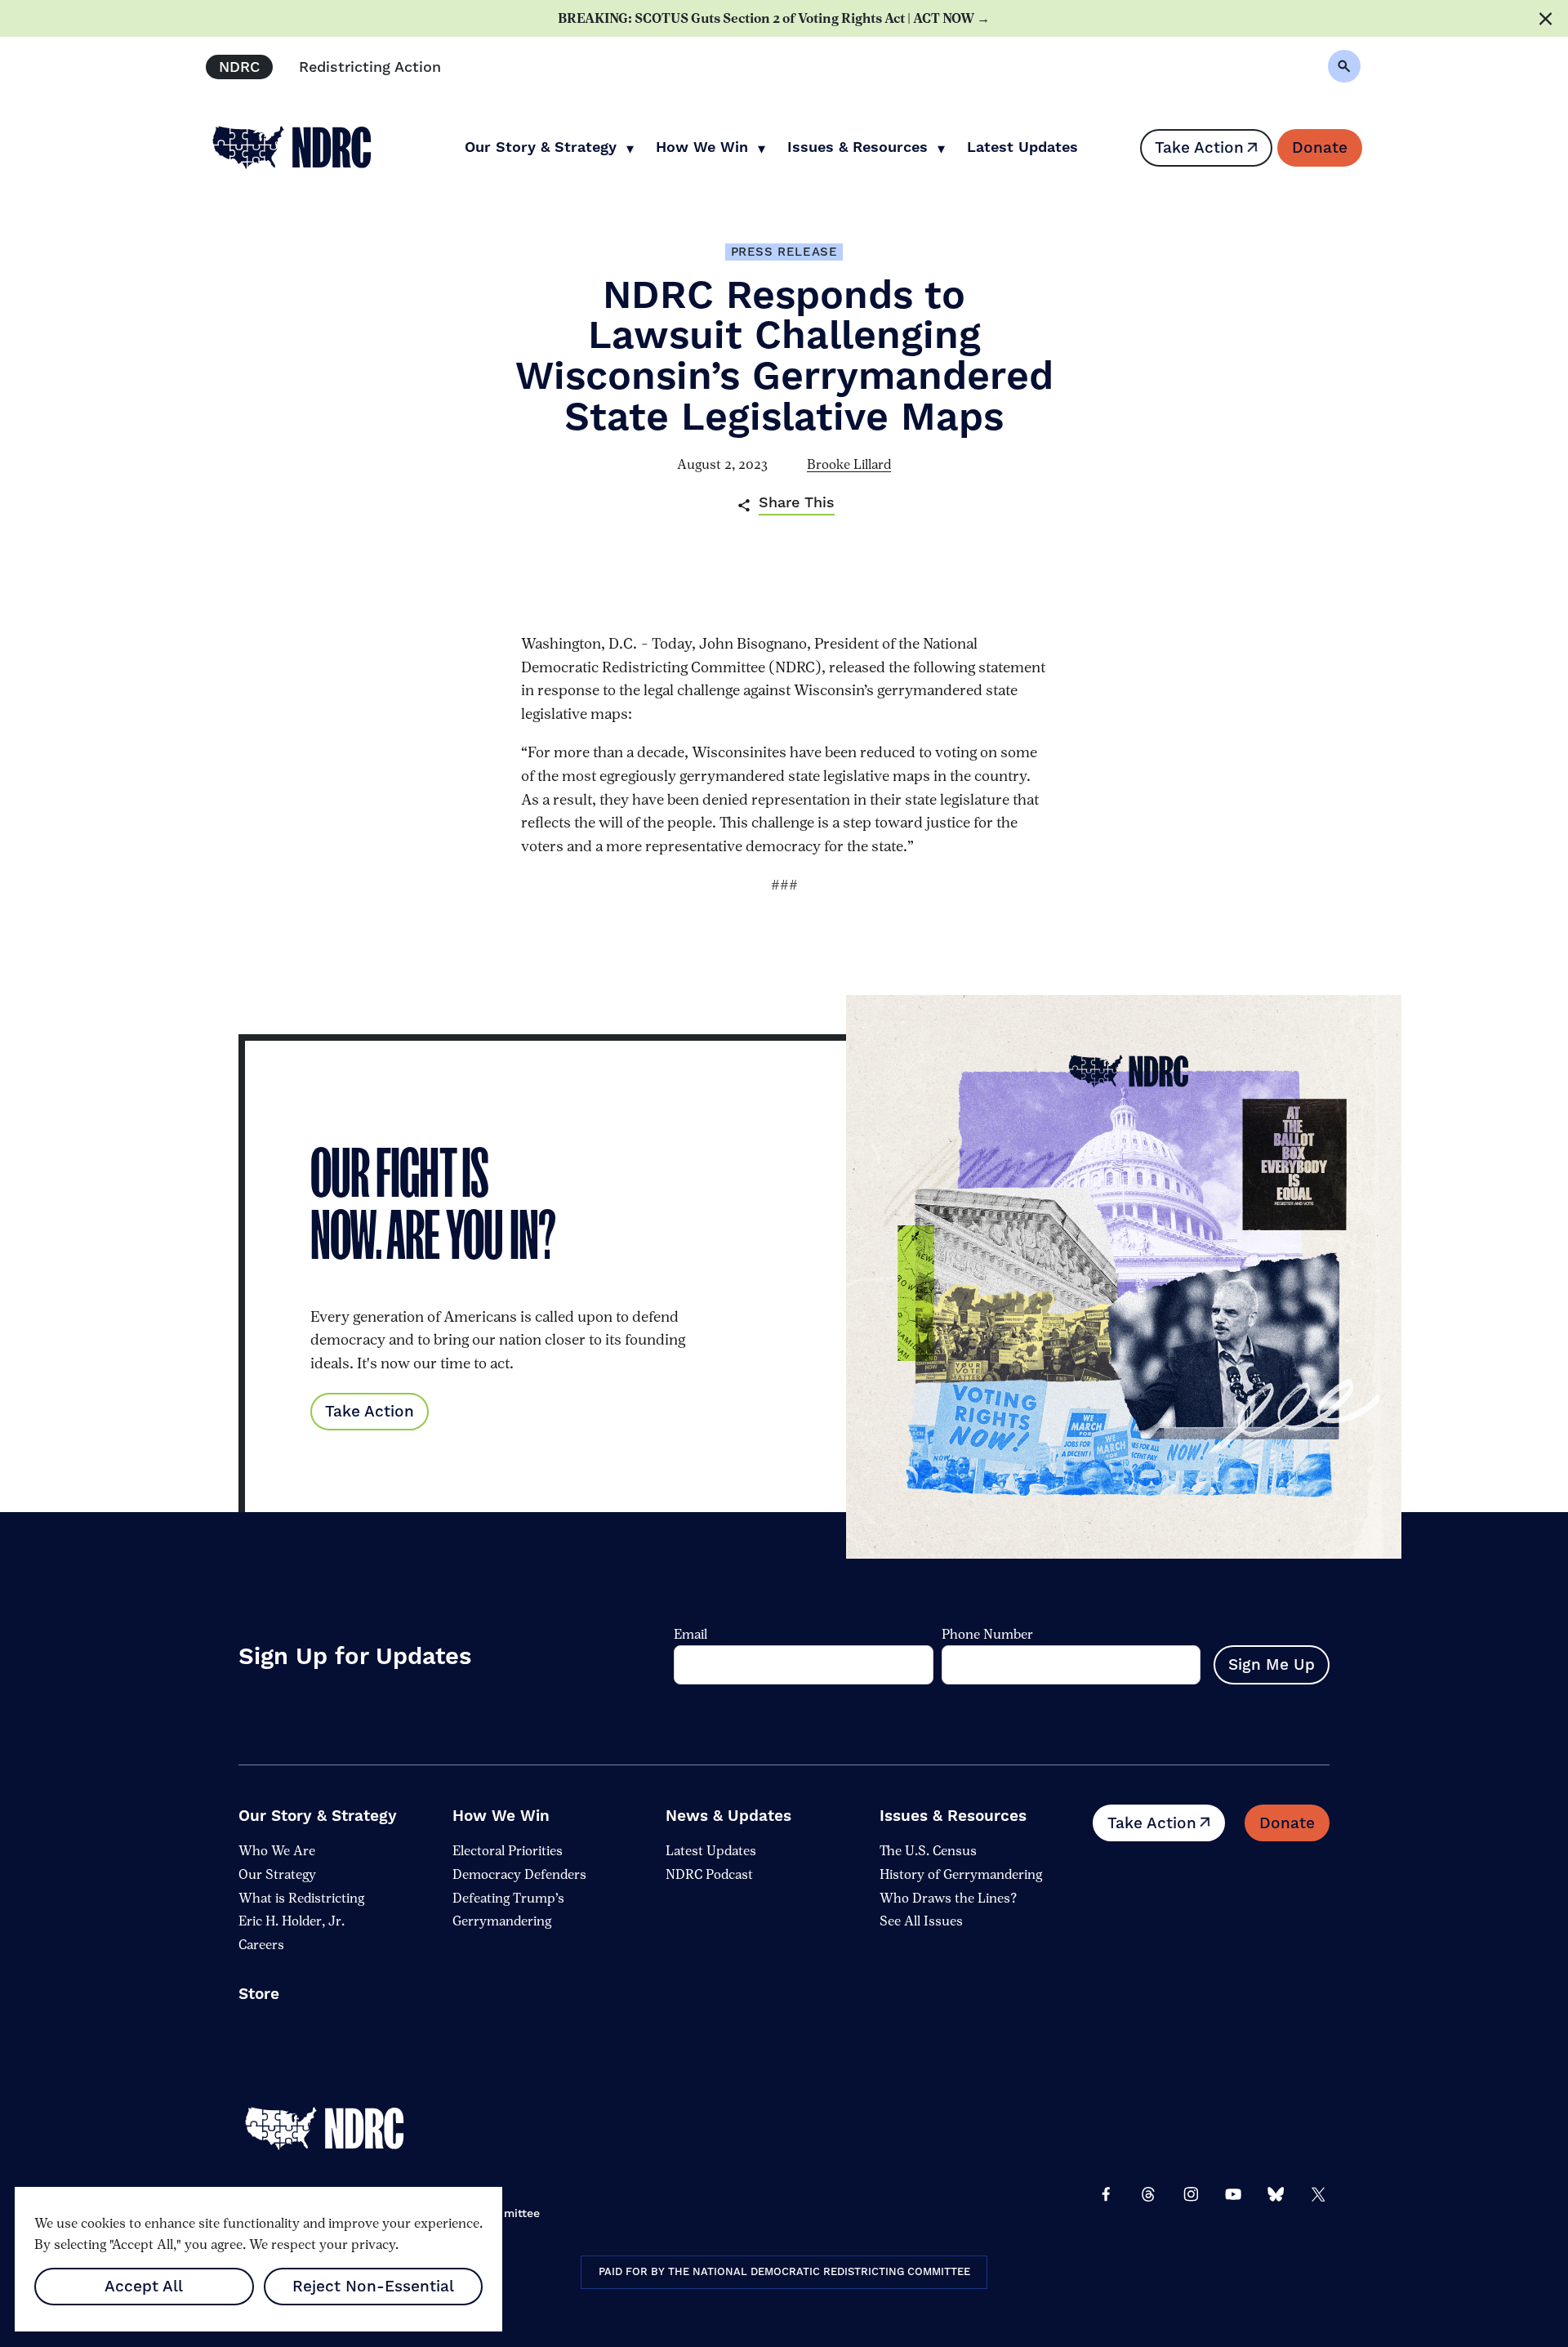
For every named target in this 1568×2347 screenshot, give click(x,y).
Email (690, 1634)
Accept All (144, 2287)
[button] (1344, 66)
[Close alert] (1546, 18)
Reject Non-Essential (373, 2287)
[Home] (336, 2128)
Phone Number (987, 1634)
